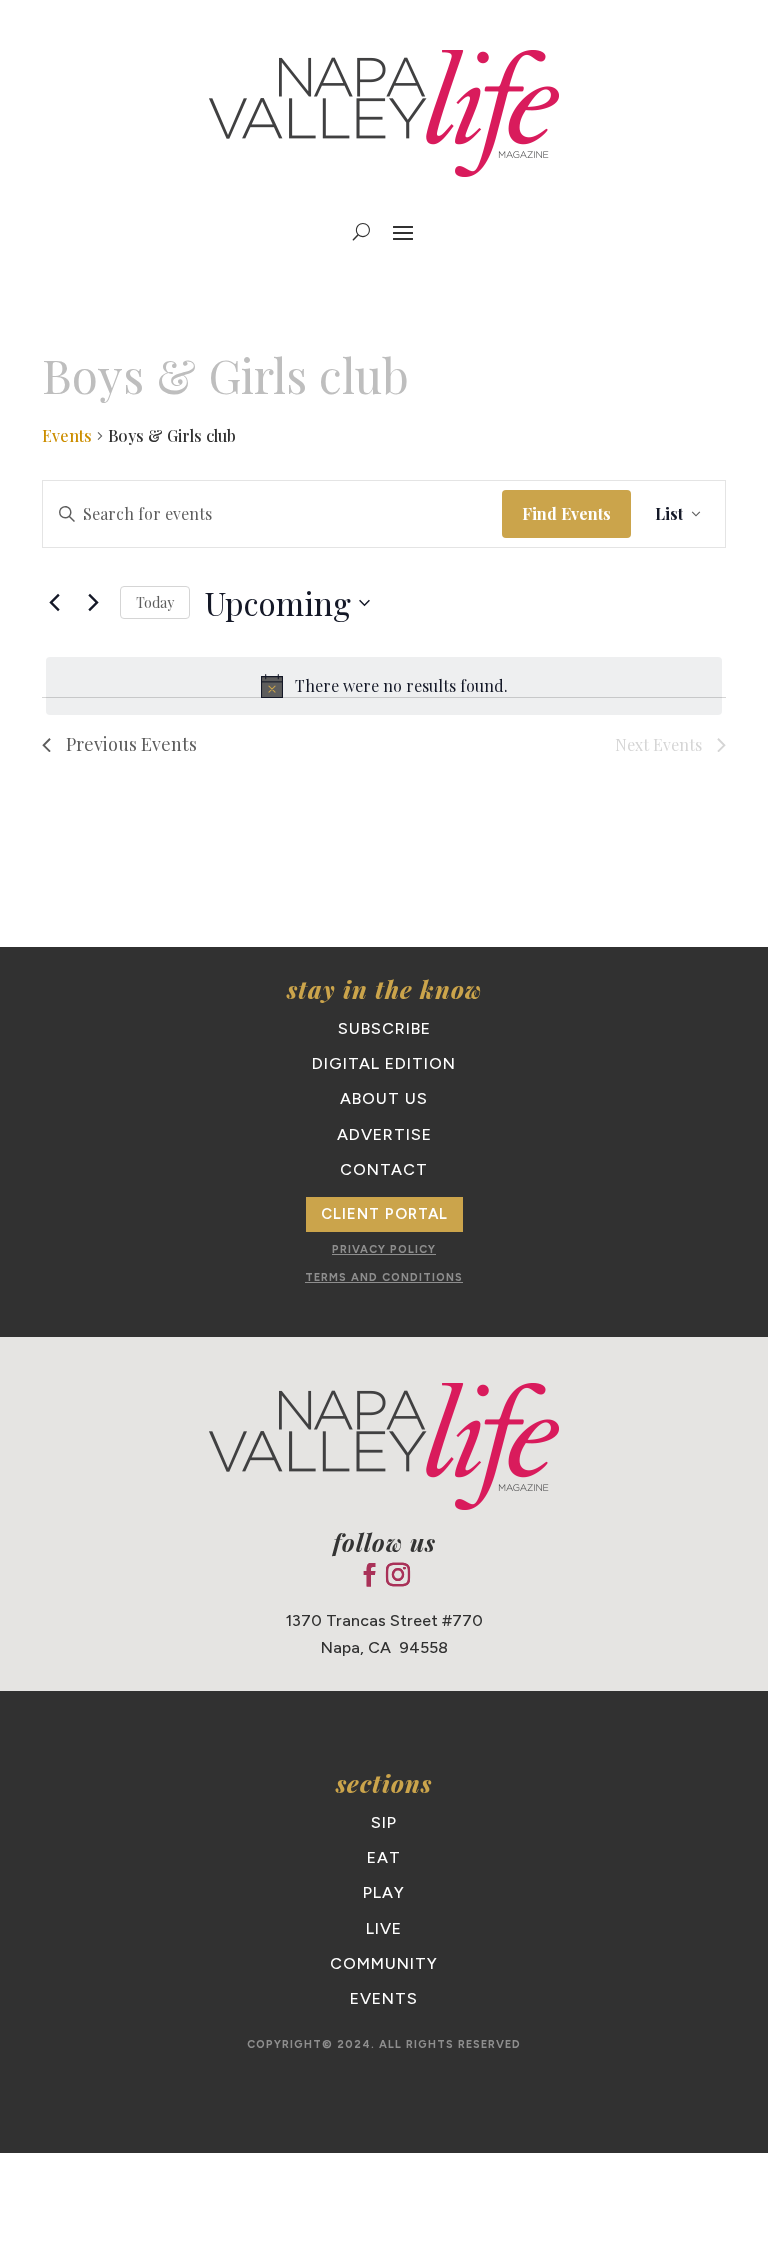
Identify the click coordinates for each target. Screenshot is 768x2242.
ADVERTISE (384, 1134)
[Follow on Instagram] (398, 1575)
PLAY (384, 1892)
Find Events (566, 513)
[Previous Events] (54, 603)
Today (155, 602)
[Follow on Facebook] (369, 1575)
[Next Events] (93, 603)
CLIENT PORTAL (384, 1214)
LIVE (384, 1928)
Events (67, 435)
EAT (384, 1857)
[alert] (384, 686)
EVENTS (384, 1998)
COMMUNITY (384, 1963)
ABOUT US (384, 1098)
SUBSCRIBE (384, 1028)
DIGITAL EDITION (384, 1063)
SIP (384, 1822)
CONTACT (384, 1169)
